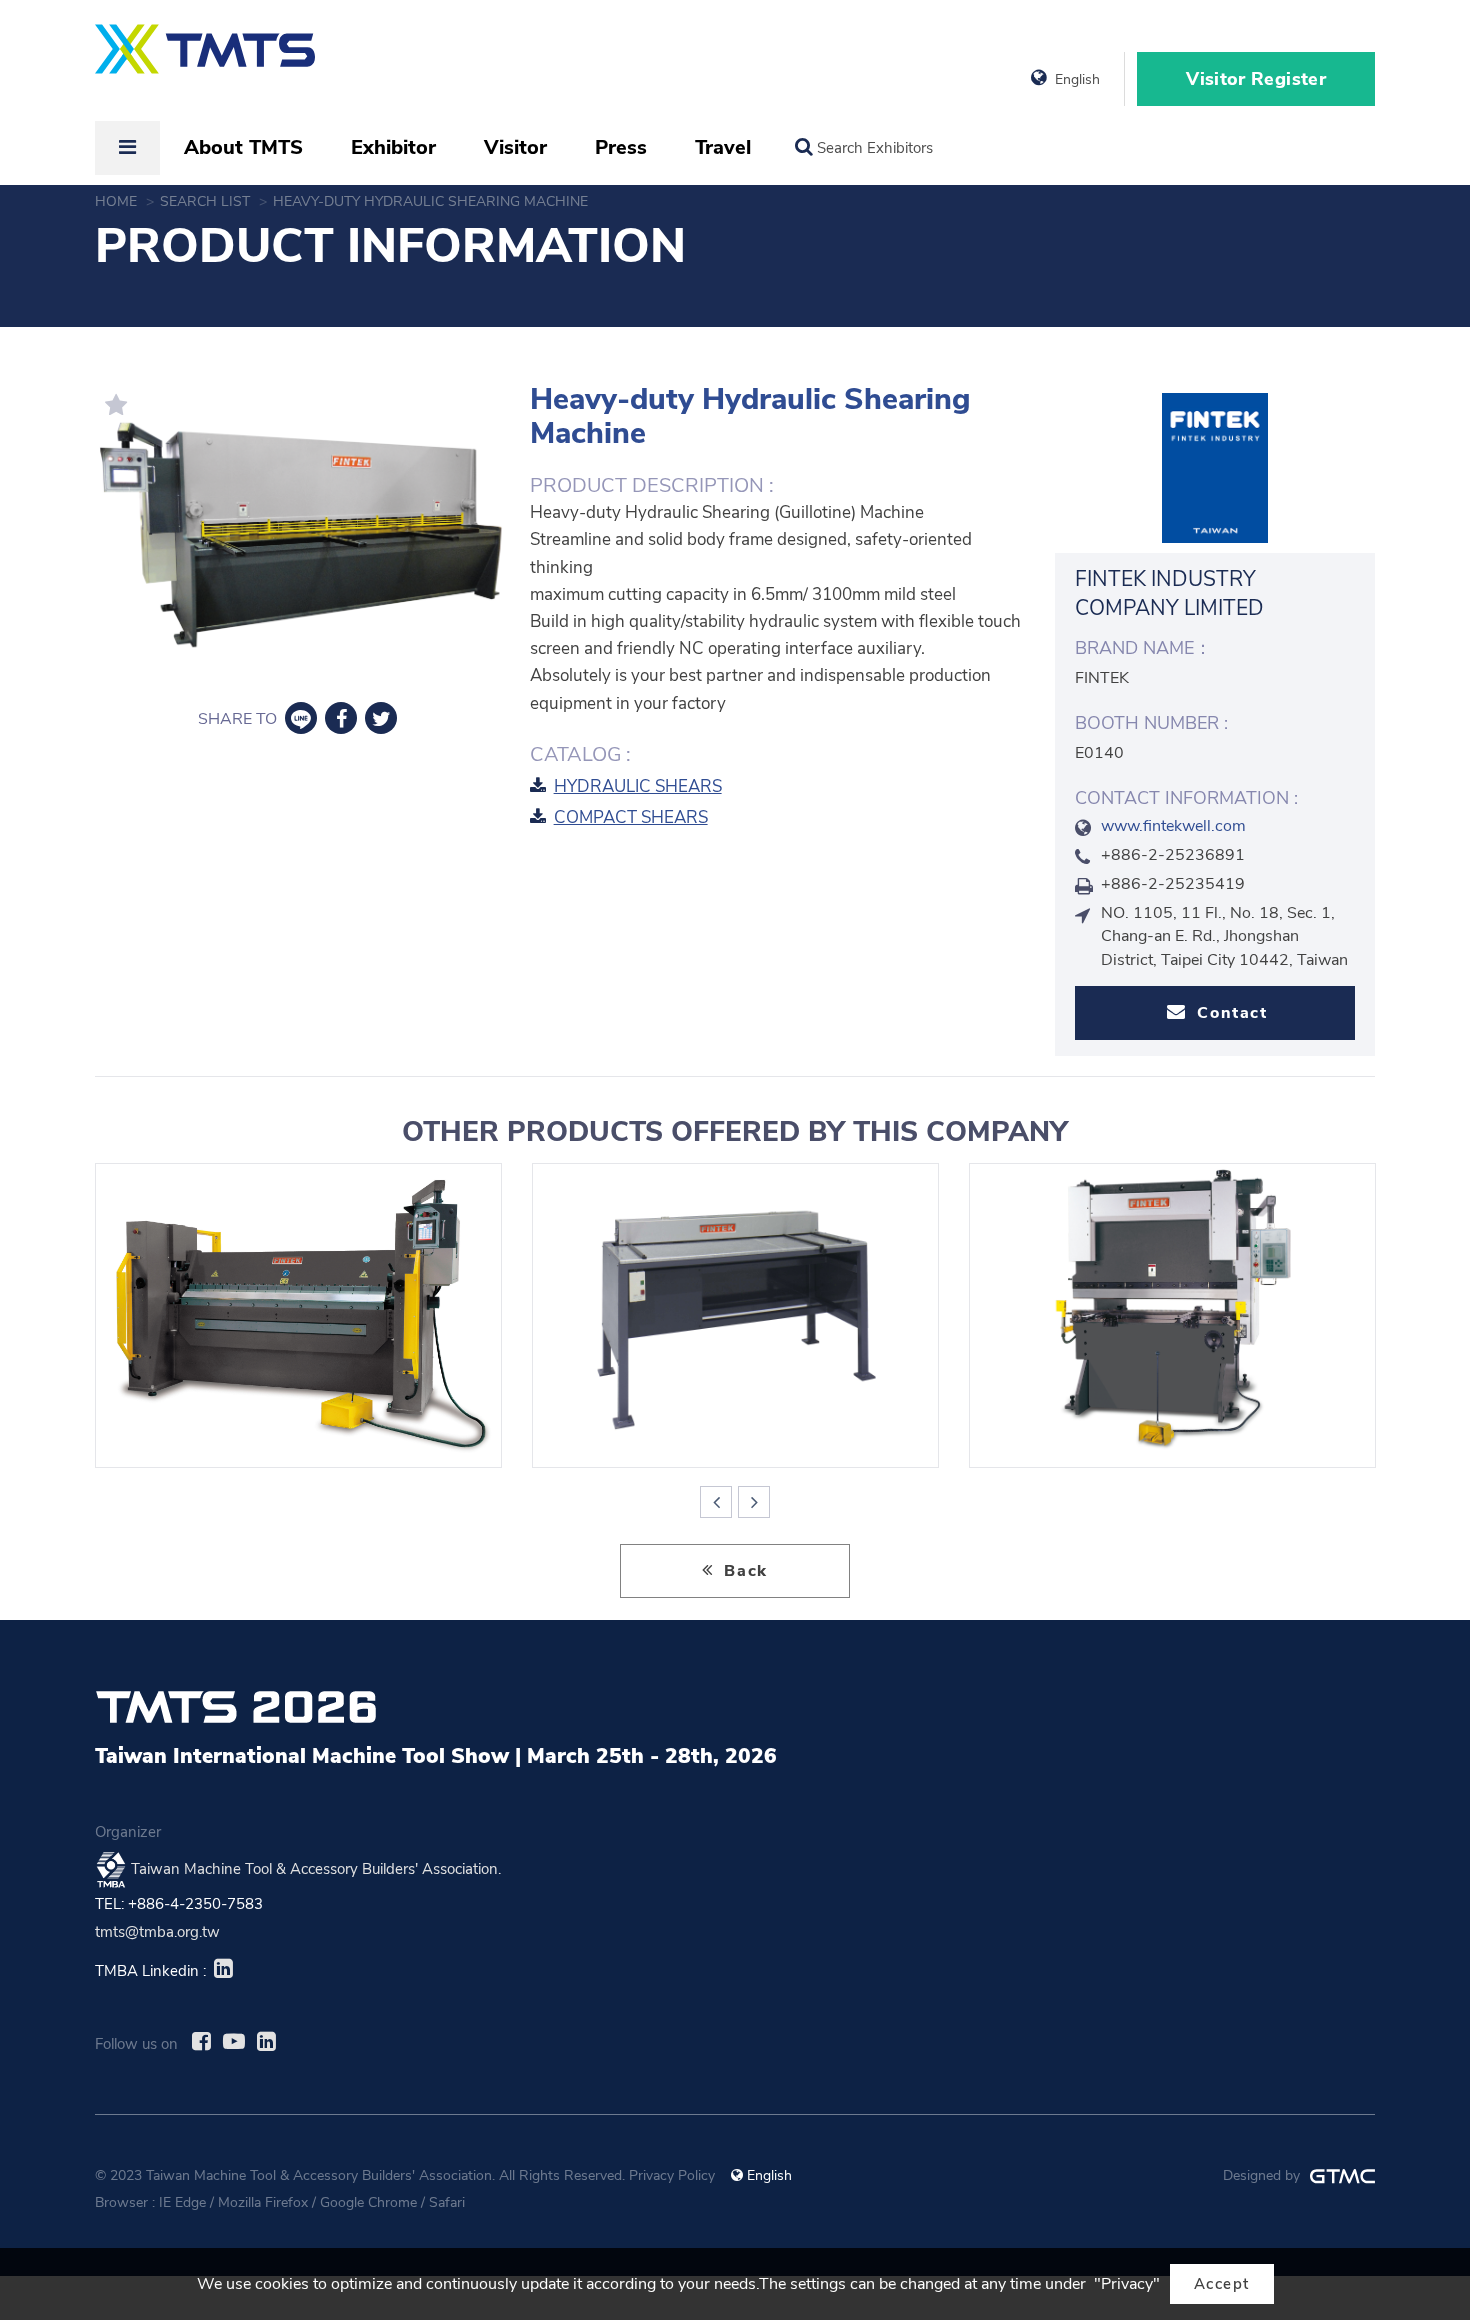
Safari (447, 2202)
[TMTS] (205, 59)
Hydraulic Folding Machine (299, 1315)
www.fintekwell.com (1173, 826)
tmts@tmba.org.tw (157, 1932)
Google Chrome (368, 2202)
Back (743, 1571)
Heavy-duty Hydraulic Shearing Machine (432, 201)
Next (754, 1502)
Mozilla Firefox (263, 2202)
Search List (207, 201)
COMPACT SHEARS (631, 817)
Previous (716, 1502)
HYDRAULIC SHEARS (638, 786)
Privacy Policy (672, 2175)
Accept (1222, 2284)
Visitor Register (1256, 79)
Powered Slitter (736, 1315)
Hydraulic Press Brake (1172, 1315)
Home (118, 201)
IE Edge (182, 2202)
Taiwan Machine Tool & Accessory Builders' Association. (316, 1868)
